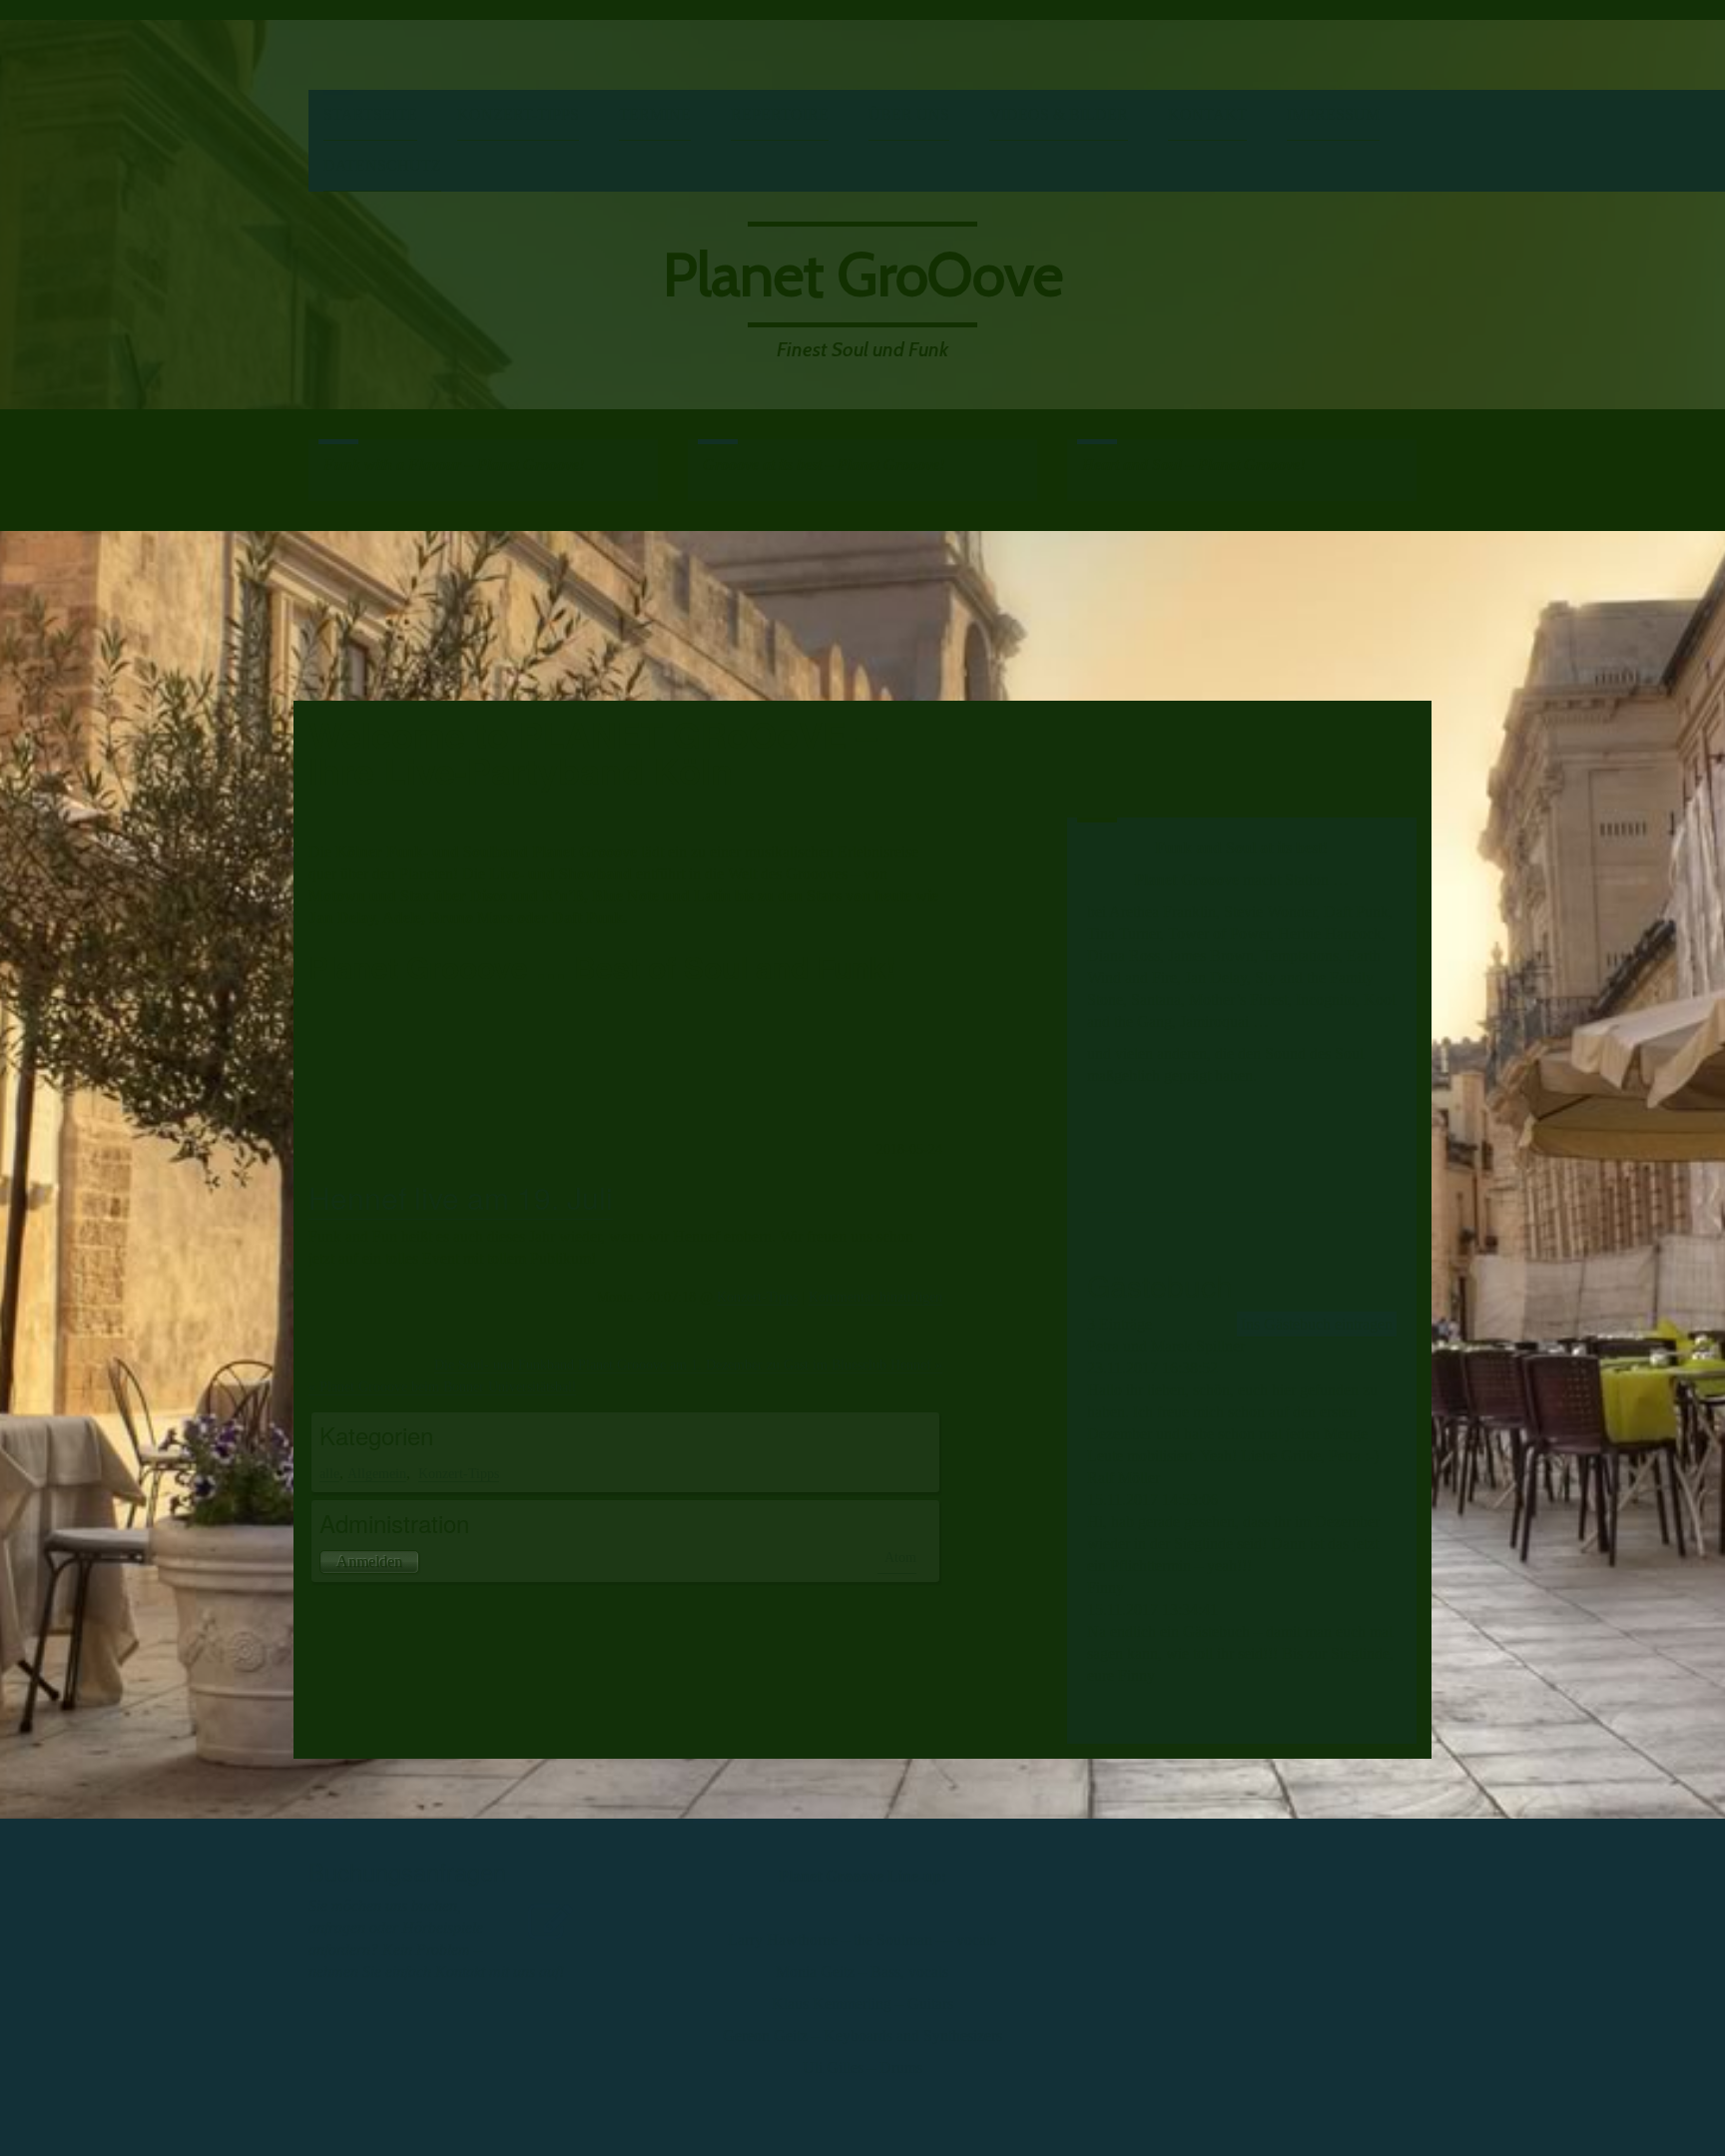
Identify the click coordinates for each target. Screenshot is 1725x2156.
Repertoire (780, 114)
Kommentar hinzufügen (875, 1297)
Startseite (370, 114)
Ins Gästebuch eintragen (1317, 1324)
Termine (655, 114)
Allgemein (377, 1473)
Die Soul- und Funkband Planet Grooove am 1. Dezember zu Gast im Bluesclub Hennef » (688, 1364)
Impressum (1333, 114)
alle (329, 1473)
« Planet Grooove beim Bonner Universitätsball (442, 1386)
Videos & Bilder (1059, 114)
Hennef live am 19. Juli (461, 1197)
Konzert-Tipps (518, 114)
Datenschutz (382, 165)
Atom (900, 1557)
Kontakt (1207, 114)
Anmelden (369, 1562)
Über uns (909, 114)
